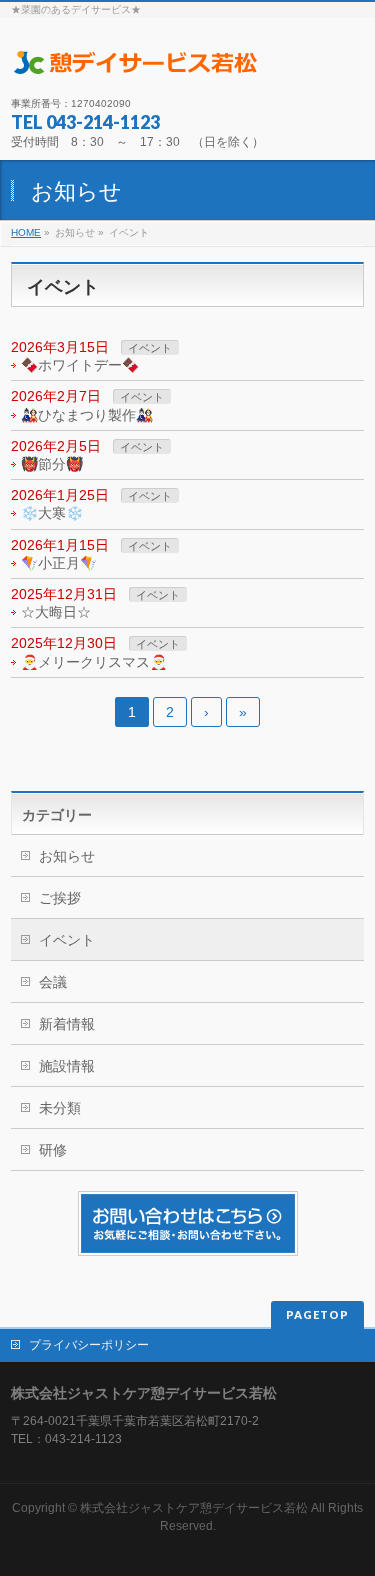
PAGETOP (317, 1314)
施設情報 (67, 1066)
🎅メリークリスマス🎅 (94, 662)
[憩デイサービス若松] (136, 63)
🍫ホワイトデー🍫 (80, 365)
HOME (26, 232)
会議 (53, 982)
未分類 (60, 1108)
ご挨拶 (60, 898)
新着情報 (67, 1024)
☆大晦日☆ (56, 612)
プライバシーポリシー (89, 1345)
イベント (150, 348)
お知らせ (67, 856)
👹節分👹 (52, 464)
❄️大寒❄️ (52, 513)
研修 (53, 1150)
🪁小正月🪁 (59, 563)
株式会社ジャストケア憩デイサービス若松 (194, 1508)
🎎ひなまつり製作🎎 (87, 415)
